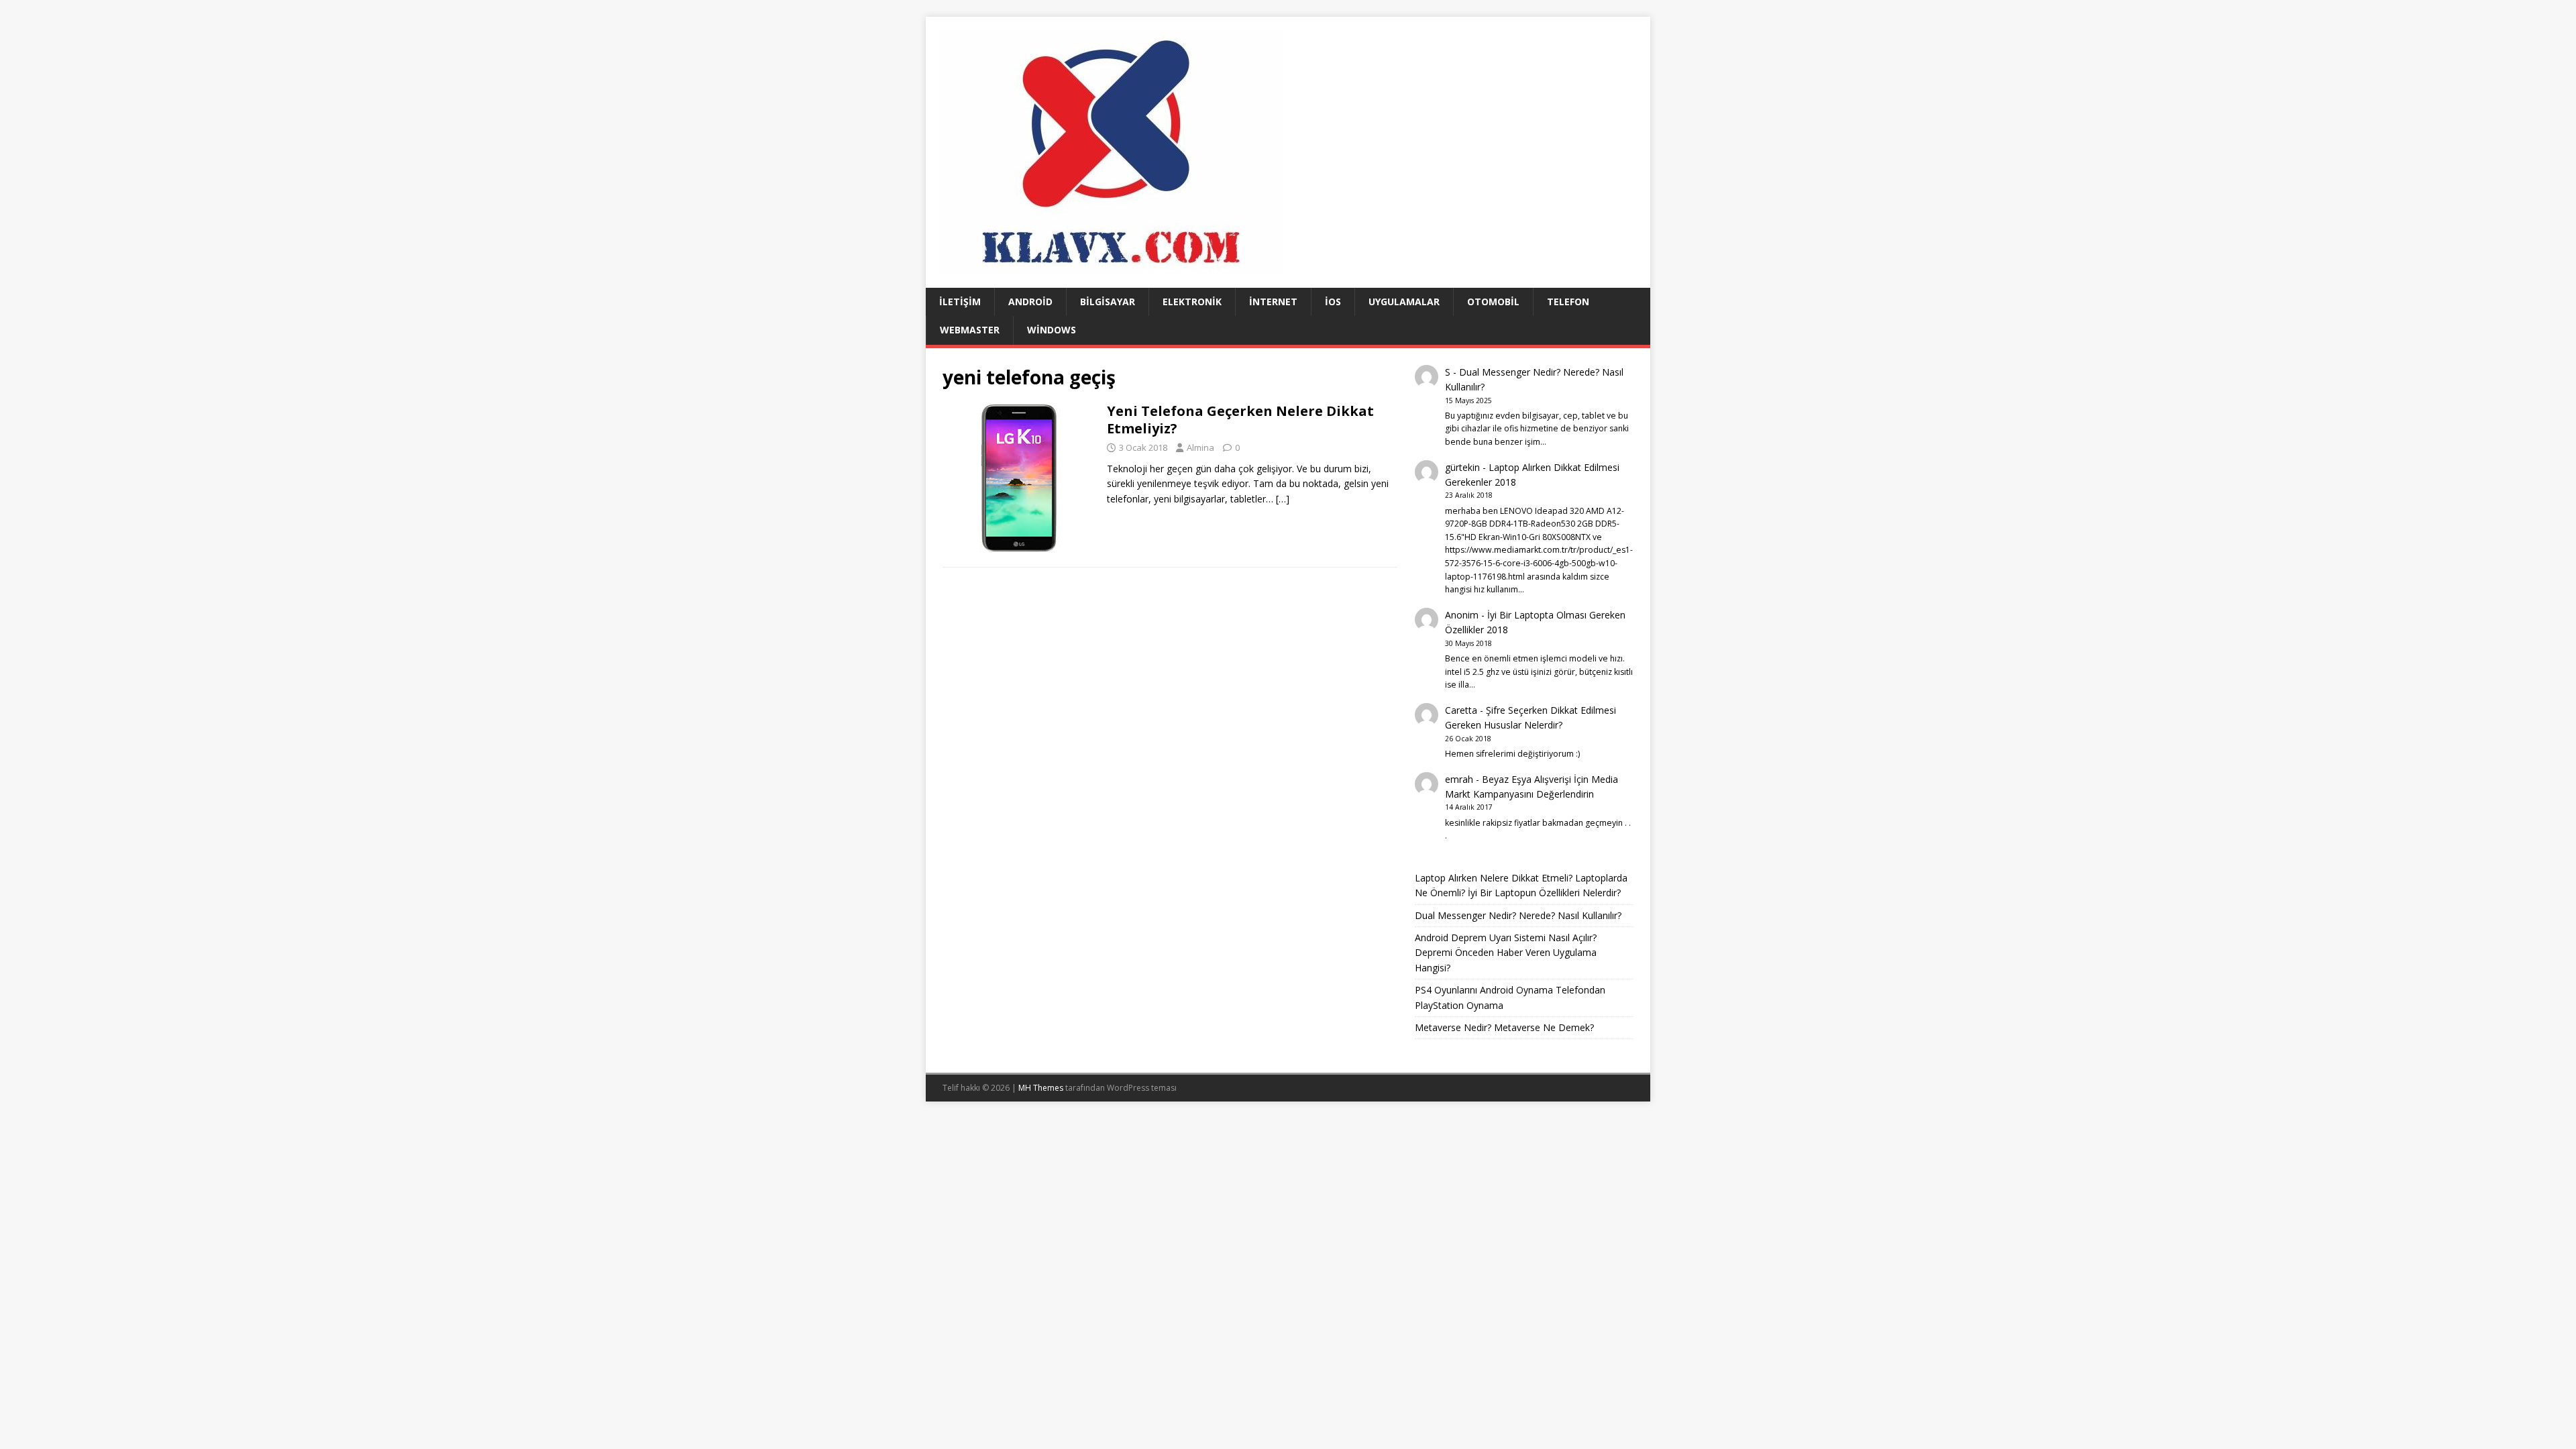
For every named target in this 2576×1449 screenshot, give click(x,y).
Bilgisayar (1108, 302)
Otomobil (1493, 302)
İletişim (960, 302)
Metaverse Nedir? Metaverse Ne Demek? (1504, 1027)
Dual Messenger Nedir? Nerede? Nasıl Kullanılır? (1518, 915)
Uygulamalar (1404, 302)
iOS (1333, 302)
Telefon (1568, 302)
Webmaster (970, 330)
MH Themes (1041, 1088)
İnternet (1273, 302)
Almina (1200, 447)
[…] (1283, 499)
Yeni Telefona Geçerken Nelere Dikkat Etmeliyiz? (1240, 420)
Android (1030, 302)
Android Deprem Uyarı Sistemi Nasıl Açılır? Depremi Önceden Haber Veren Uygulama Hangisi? (1506, 953)
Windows (1052, 330)
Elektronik (1192, 302)
